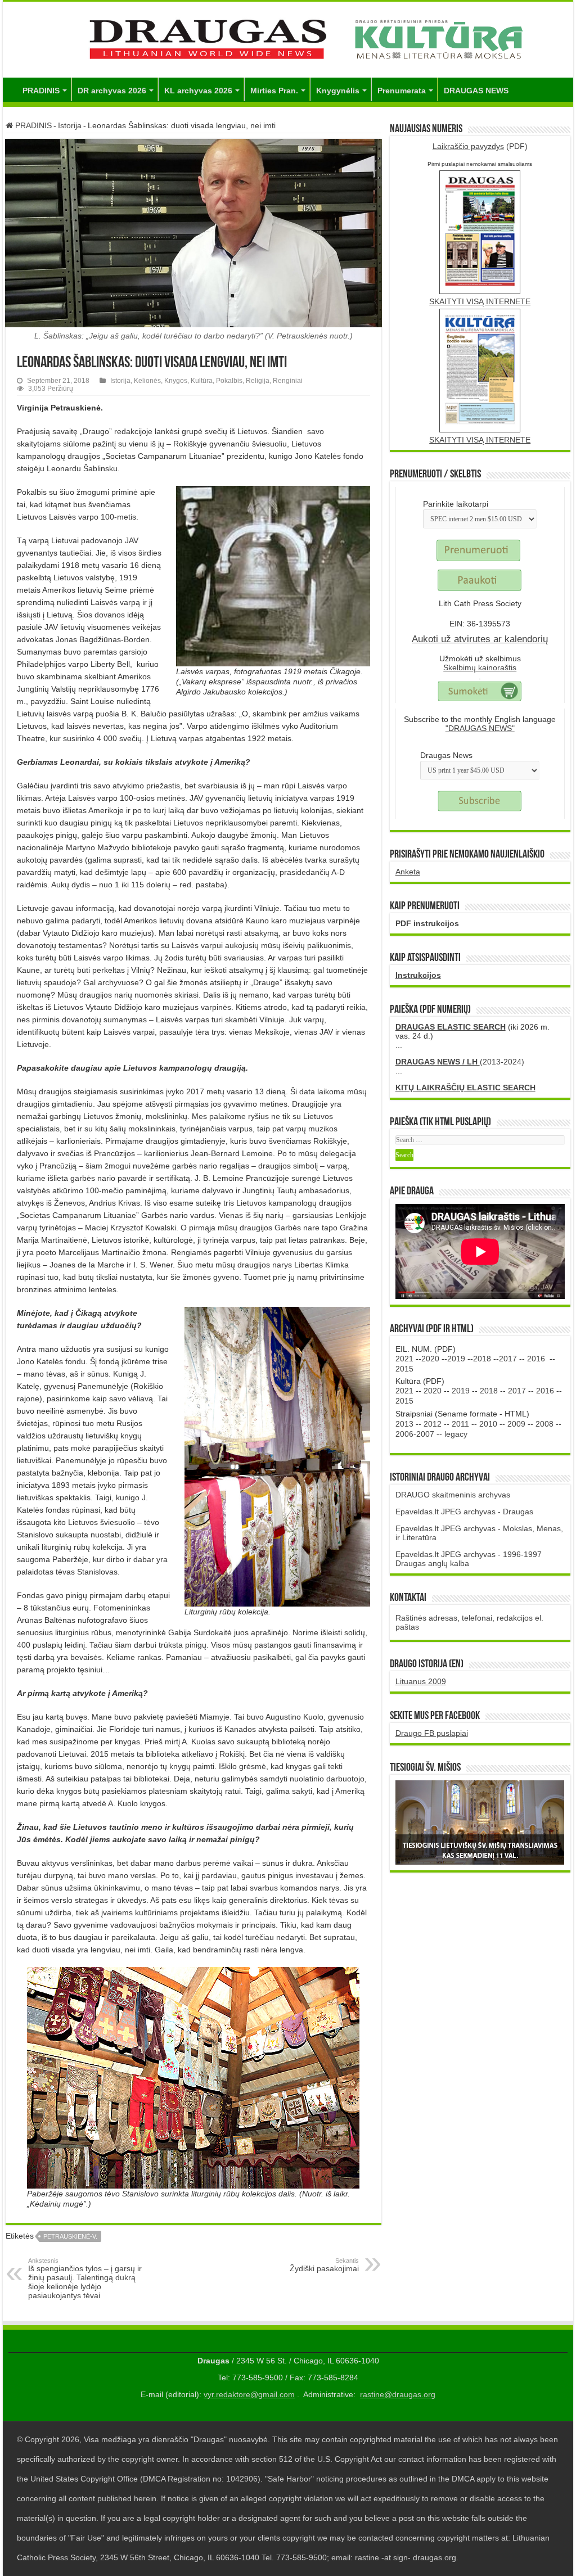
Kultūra (202, 381)
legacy (456, 1434)
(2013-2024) (460, 1062)
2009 (516, 1424)
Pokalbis (229, 381)
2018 (482, 1359)
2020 (430, 1359)
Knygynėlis (338, 91)
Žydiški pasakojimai (324, 2265)
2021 (404, 1359)
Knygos (176, 381)
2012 (433, 1424)
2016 (536, 1359)
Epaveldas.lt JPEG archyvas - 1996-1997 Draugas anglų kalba (469, 1559)
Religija (258, 381)
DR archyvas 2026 (112, 91)
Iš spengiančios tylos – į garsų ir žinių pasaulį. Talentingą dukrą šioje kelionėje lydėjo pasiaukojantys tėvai (85, 2279)
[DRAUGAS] (288, 38)
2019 (456, 1359)
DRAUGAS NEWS (476, 91)
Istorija (70, 125)
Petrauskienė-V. (70, 2236)
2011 (460, 1424)
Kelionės (147, 381)
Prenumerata (402, 91)
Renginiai (288, 381)
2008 (544, 1424)
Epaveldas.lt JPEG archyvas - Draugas (464, 1512)
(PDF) (480, 146)
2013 (404, 1424)
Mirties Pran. (274, 91)
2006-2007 (415, 1434)
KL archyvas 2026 (198, 91)
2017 (508, 1359)
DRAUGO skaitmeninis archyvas (453, 1495)
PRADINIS (41, 91)
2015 (404, 1369)
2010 (488, 1424)
